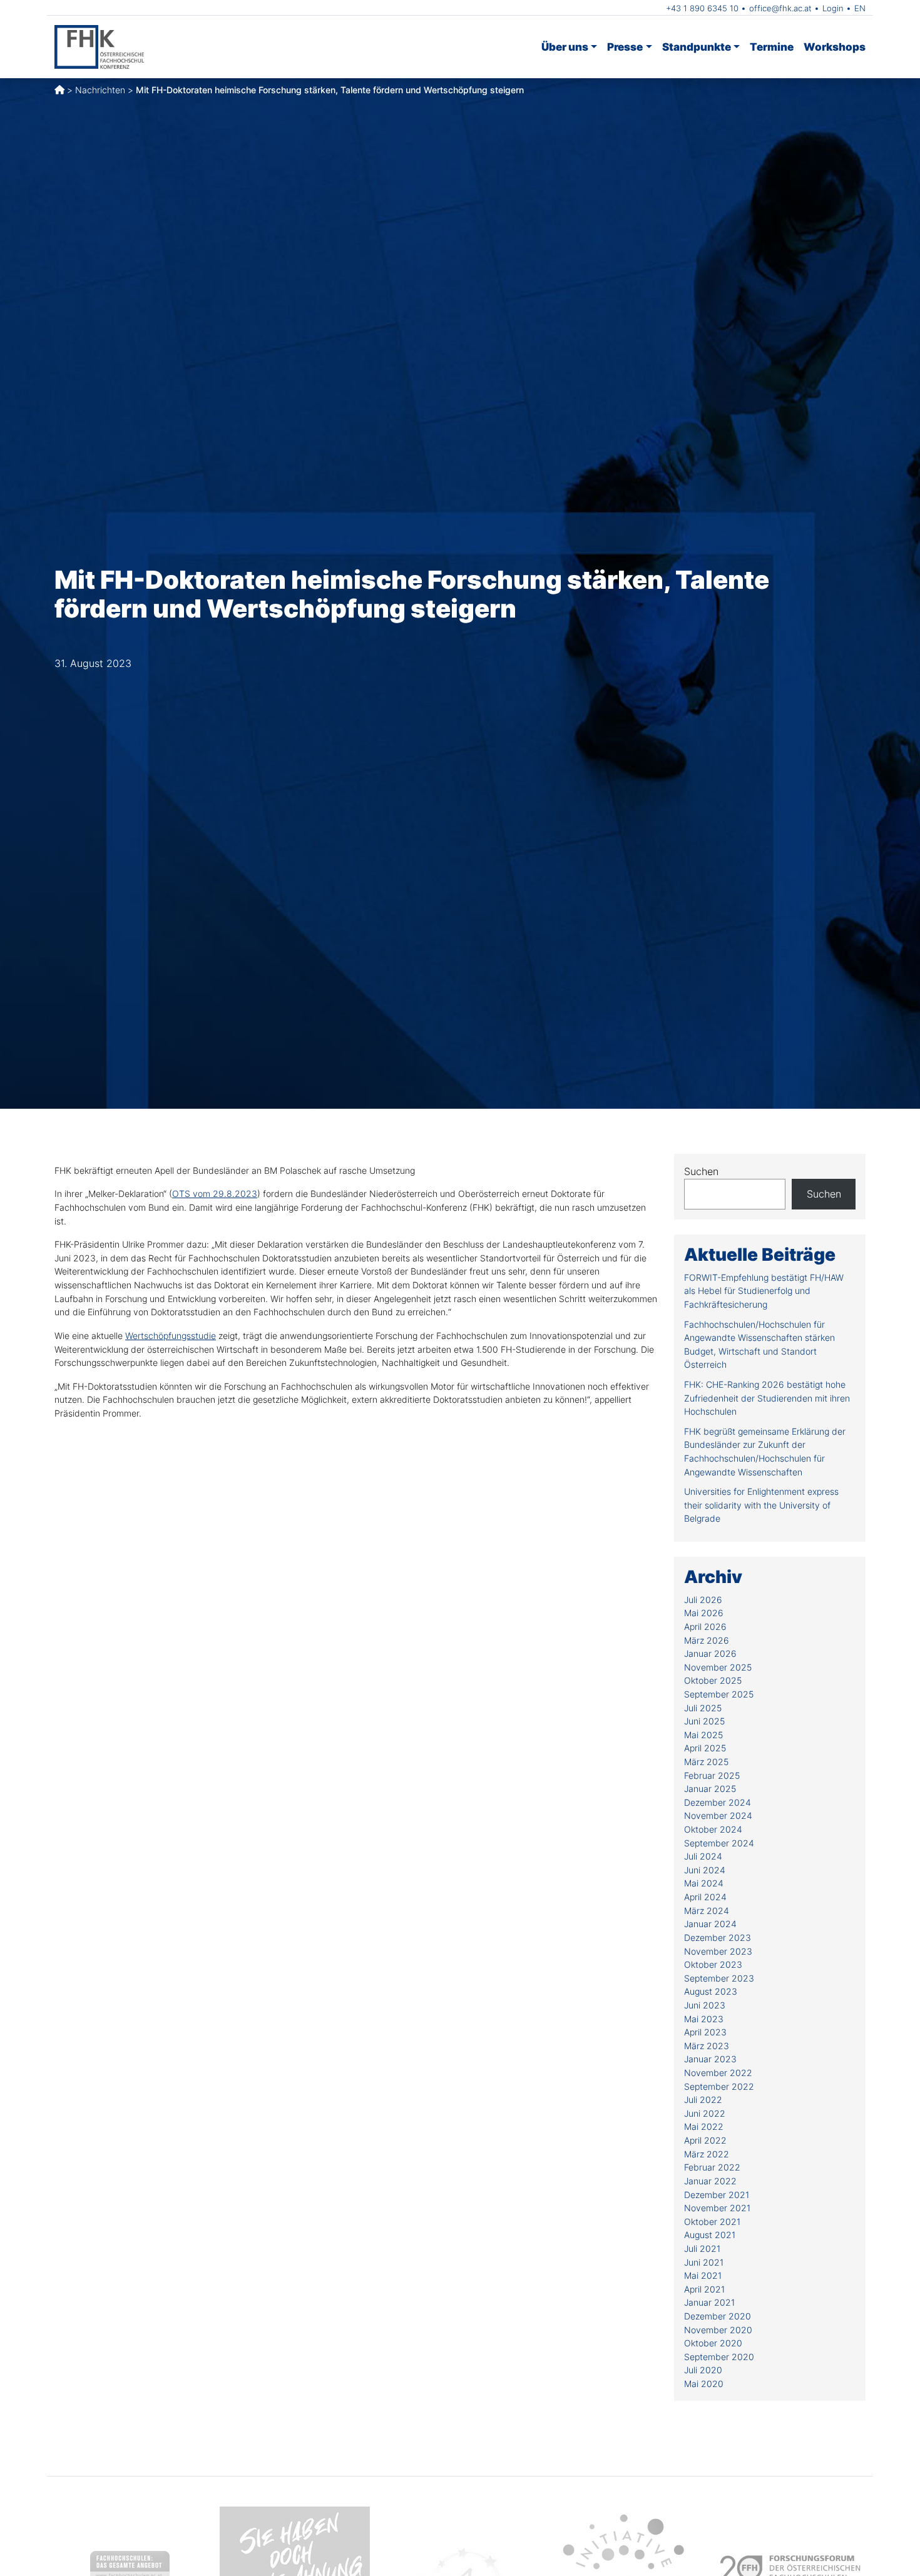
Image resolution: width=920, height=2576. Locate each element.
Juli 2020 (703, 2370)
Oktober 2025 (713, 1680)
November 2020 (718, 2330)
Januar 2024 (710, 1924)
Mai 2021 (703, 2275)
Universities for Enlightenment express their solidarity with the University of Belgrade (761, 1505)
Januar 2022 (710, 2181)
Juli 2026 (703, 1600)
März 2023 (707, 2046)
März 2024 (707, 1911)
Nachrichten (100, 90)
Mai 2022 (704, 2126)
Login (833, 8)
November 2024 (718, 1815)
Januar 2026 (710, 1653)
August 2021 (710, 2235)
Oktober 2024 (713, 1829)
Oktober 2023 (713, 1964)
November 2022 (718, 2073)
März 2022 (707, 2154)
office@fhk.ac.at (780, 8)
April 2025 (705, 1748)
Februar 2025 (712, 1775)
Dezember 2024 (718, 1802)
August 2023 (711, 1991)
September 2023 (719, 1978)
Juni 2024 (705, 1870)
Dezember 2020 (718, 2316)
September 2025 (719, 1694)
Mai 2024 (704, 1883)
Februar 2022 (712, 2167)
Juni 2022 (705, 2113)
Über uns (565, 47)
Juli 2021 (702, 2248)
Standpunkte (697, 47)
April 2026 (705, 1627)
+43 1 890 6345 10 (702, 8)
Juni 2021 (704, 2262)
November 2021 (717, 2208)
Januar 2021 (709, 2302)
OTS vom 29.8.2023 (215, 1194)
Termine (772, 47)
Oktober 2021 (712, 2222)
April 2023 (705, 2032)
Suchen (701, 1171)
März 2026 (707, 1640)
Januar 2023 (710, 2059)
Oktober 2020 (713, 2343)
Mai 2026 (704, 1613)
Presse (625, 47)
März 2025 (706, 1762)
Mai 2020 (704, 2384)
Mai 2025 (703, 1735)
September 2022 (719, 2086)
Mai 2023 (704, 2019)
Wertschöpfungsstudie (171, 1336)
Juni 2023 (705, 2005)
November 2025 (718, 1667)
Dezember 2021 (717, 2195)
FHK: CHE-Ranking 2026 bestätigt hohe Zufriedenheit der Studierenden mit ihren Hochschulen (767, 1398)
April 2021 (704, 2289)
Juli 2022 (703, 2100)
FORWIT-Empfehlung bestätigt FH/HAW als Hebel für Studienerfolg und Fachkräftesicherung (764, 1291)
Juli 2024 (703, 1856)
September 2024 (719, 1843)
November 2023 (718, 1951)
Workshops (835, 47)
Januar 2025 (710, 1789)
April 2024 (705, 1897)
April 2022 (705, 2140)
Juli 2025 (703, 1708)
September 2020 (719, 2357)
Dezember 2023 (718, 1937)
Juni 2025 (704, 1721)
